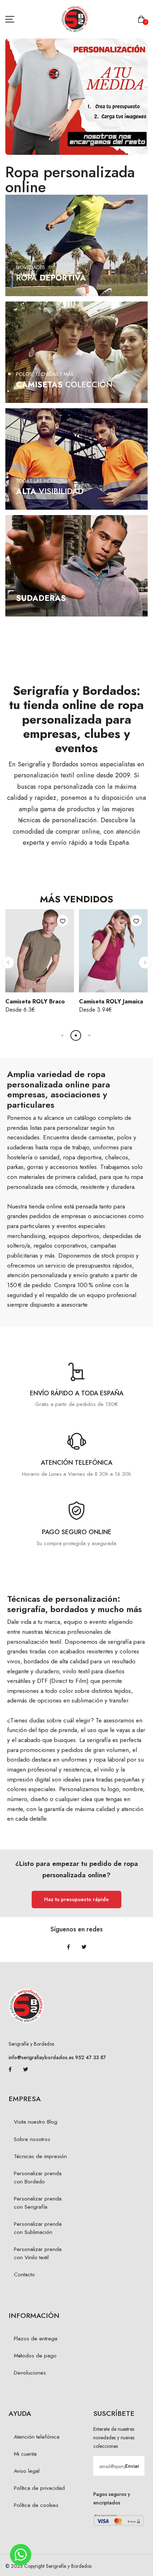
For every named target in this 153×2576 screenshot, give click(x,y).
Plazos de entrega (36, 2339)
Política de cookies (36, 2505)
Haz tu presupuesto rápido (76, 1899)
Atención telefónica (37, 2437)
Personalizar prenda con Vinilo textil (38, 2253)
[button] (8, 962)
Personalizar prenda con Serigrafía (38, 2203)
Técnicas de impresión (40, 2156)
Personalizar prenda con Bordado (38, 2178)
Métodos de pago (35, 2356)
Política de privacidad (39, 2488)
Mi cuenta (25, 2454)
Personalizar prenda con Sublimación (38, 2228)
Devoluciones (30, 2373)
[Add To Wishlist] (63, 920)
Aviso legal (27, 2471)
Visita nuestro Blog (36, 2122)
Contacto (24, 2275)
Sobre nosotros (32, 2139)
